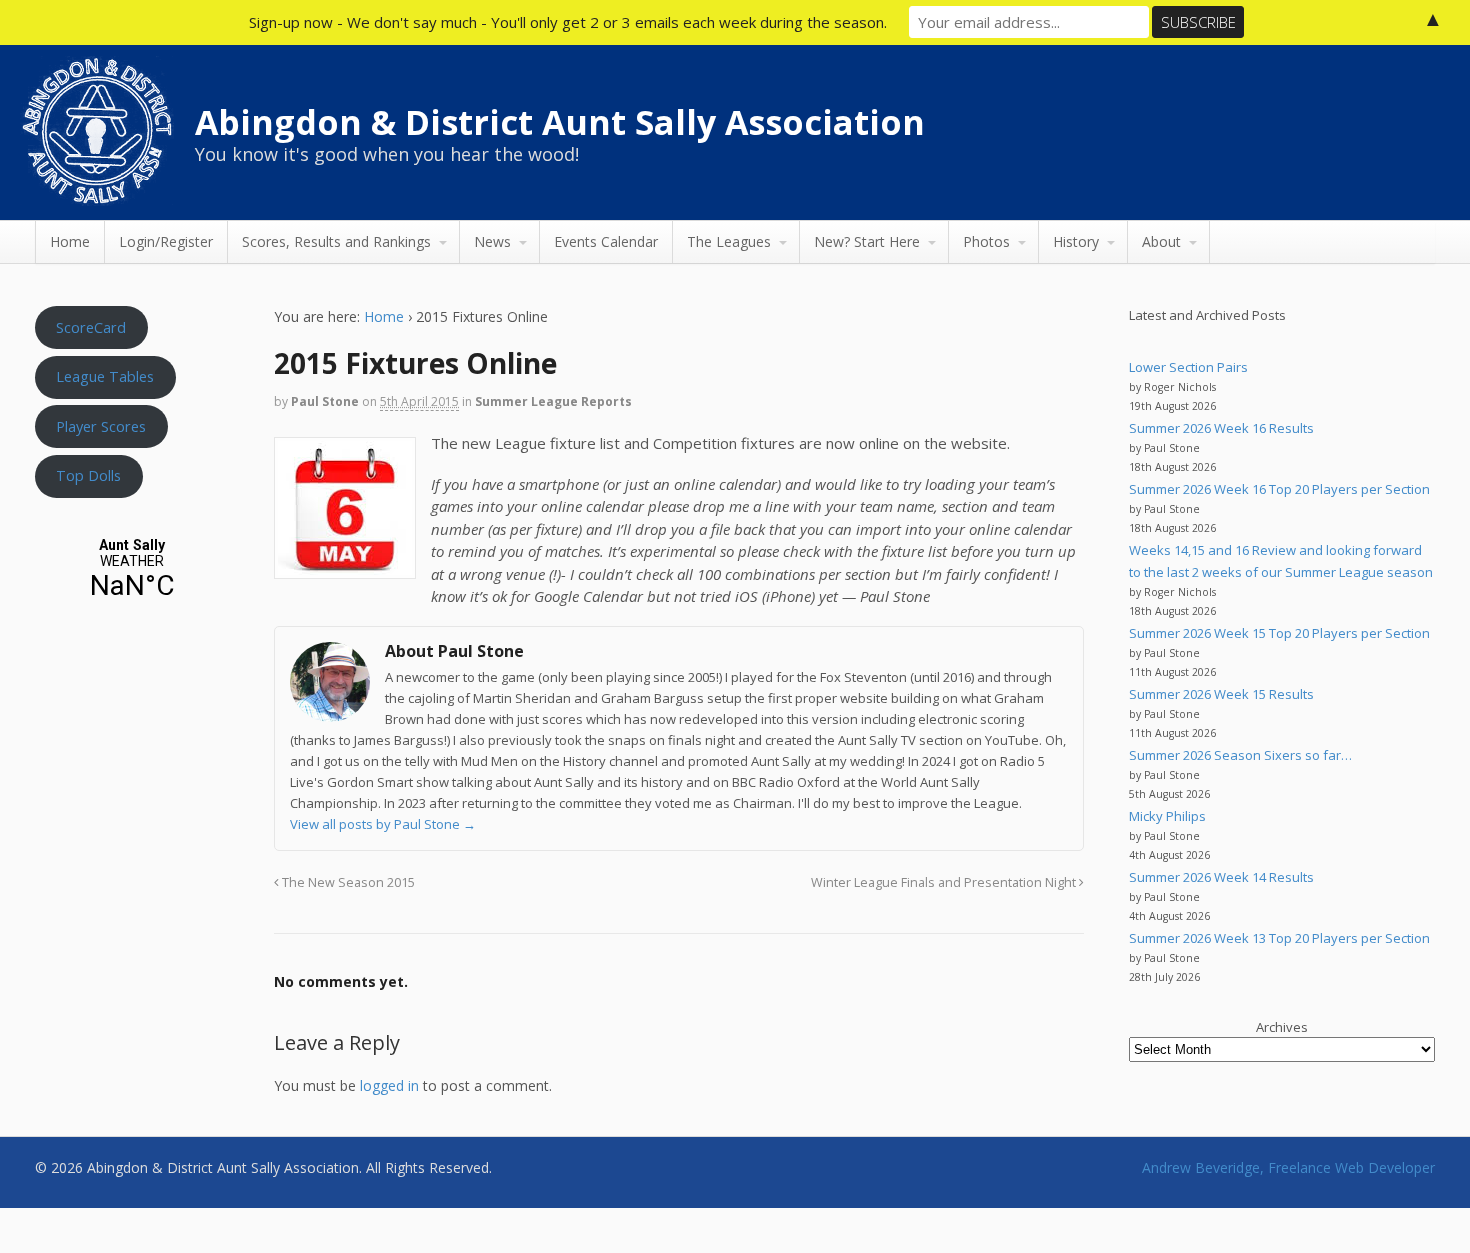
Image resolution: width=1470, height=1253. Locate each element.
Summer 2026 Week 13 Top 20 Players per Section (1279, 938)
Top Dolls (88, 475)
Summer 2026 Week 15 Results (1221, 694)
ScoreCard (91, 327)
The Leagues (729, 241)
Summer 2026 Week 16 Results (1221, 428)
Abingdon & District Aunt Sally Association (560, 122)
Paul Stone (325, 401)
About (1161, 241)
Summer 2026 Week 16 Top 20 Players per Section (1279, 489)
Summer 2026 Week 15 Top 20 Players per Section (1279, 633)
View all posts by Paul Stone (383, 824)
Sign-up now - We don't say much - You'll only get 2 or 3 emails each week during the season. (568, 22)
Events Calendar (606, 241)
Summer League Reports (553, 401)
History (1076, 241)
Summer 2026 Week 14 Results (1221, 877)
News (492, 241)
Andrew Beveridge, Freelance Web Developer (1288, 1167)
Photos (986, 241)
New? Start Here (867, 241)
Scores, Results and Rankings (336, 241)
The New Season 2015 (347, 882)
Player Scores (101, 426)
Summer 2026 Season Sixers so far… (1240, 755)
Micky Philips (1167, 816)
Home (70, 241)
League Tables (105, 376)
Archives (1282, 1027)
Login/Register (166, 241)
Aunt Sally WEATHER (132, 569)
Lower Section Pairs (1188, 367)
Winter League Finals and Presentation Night (945, 882)
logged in (389, 1085)
